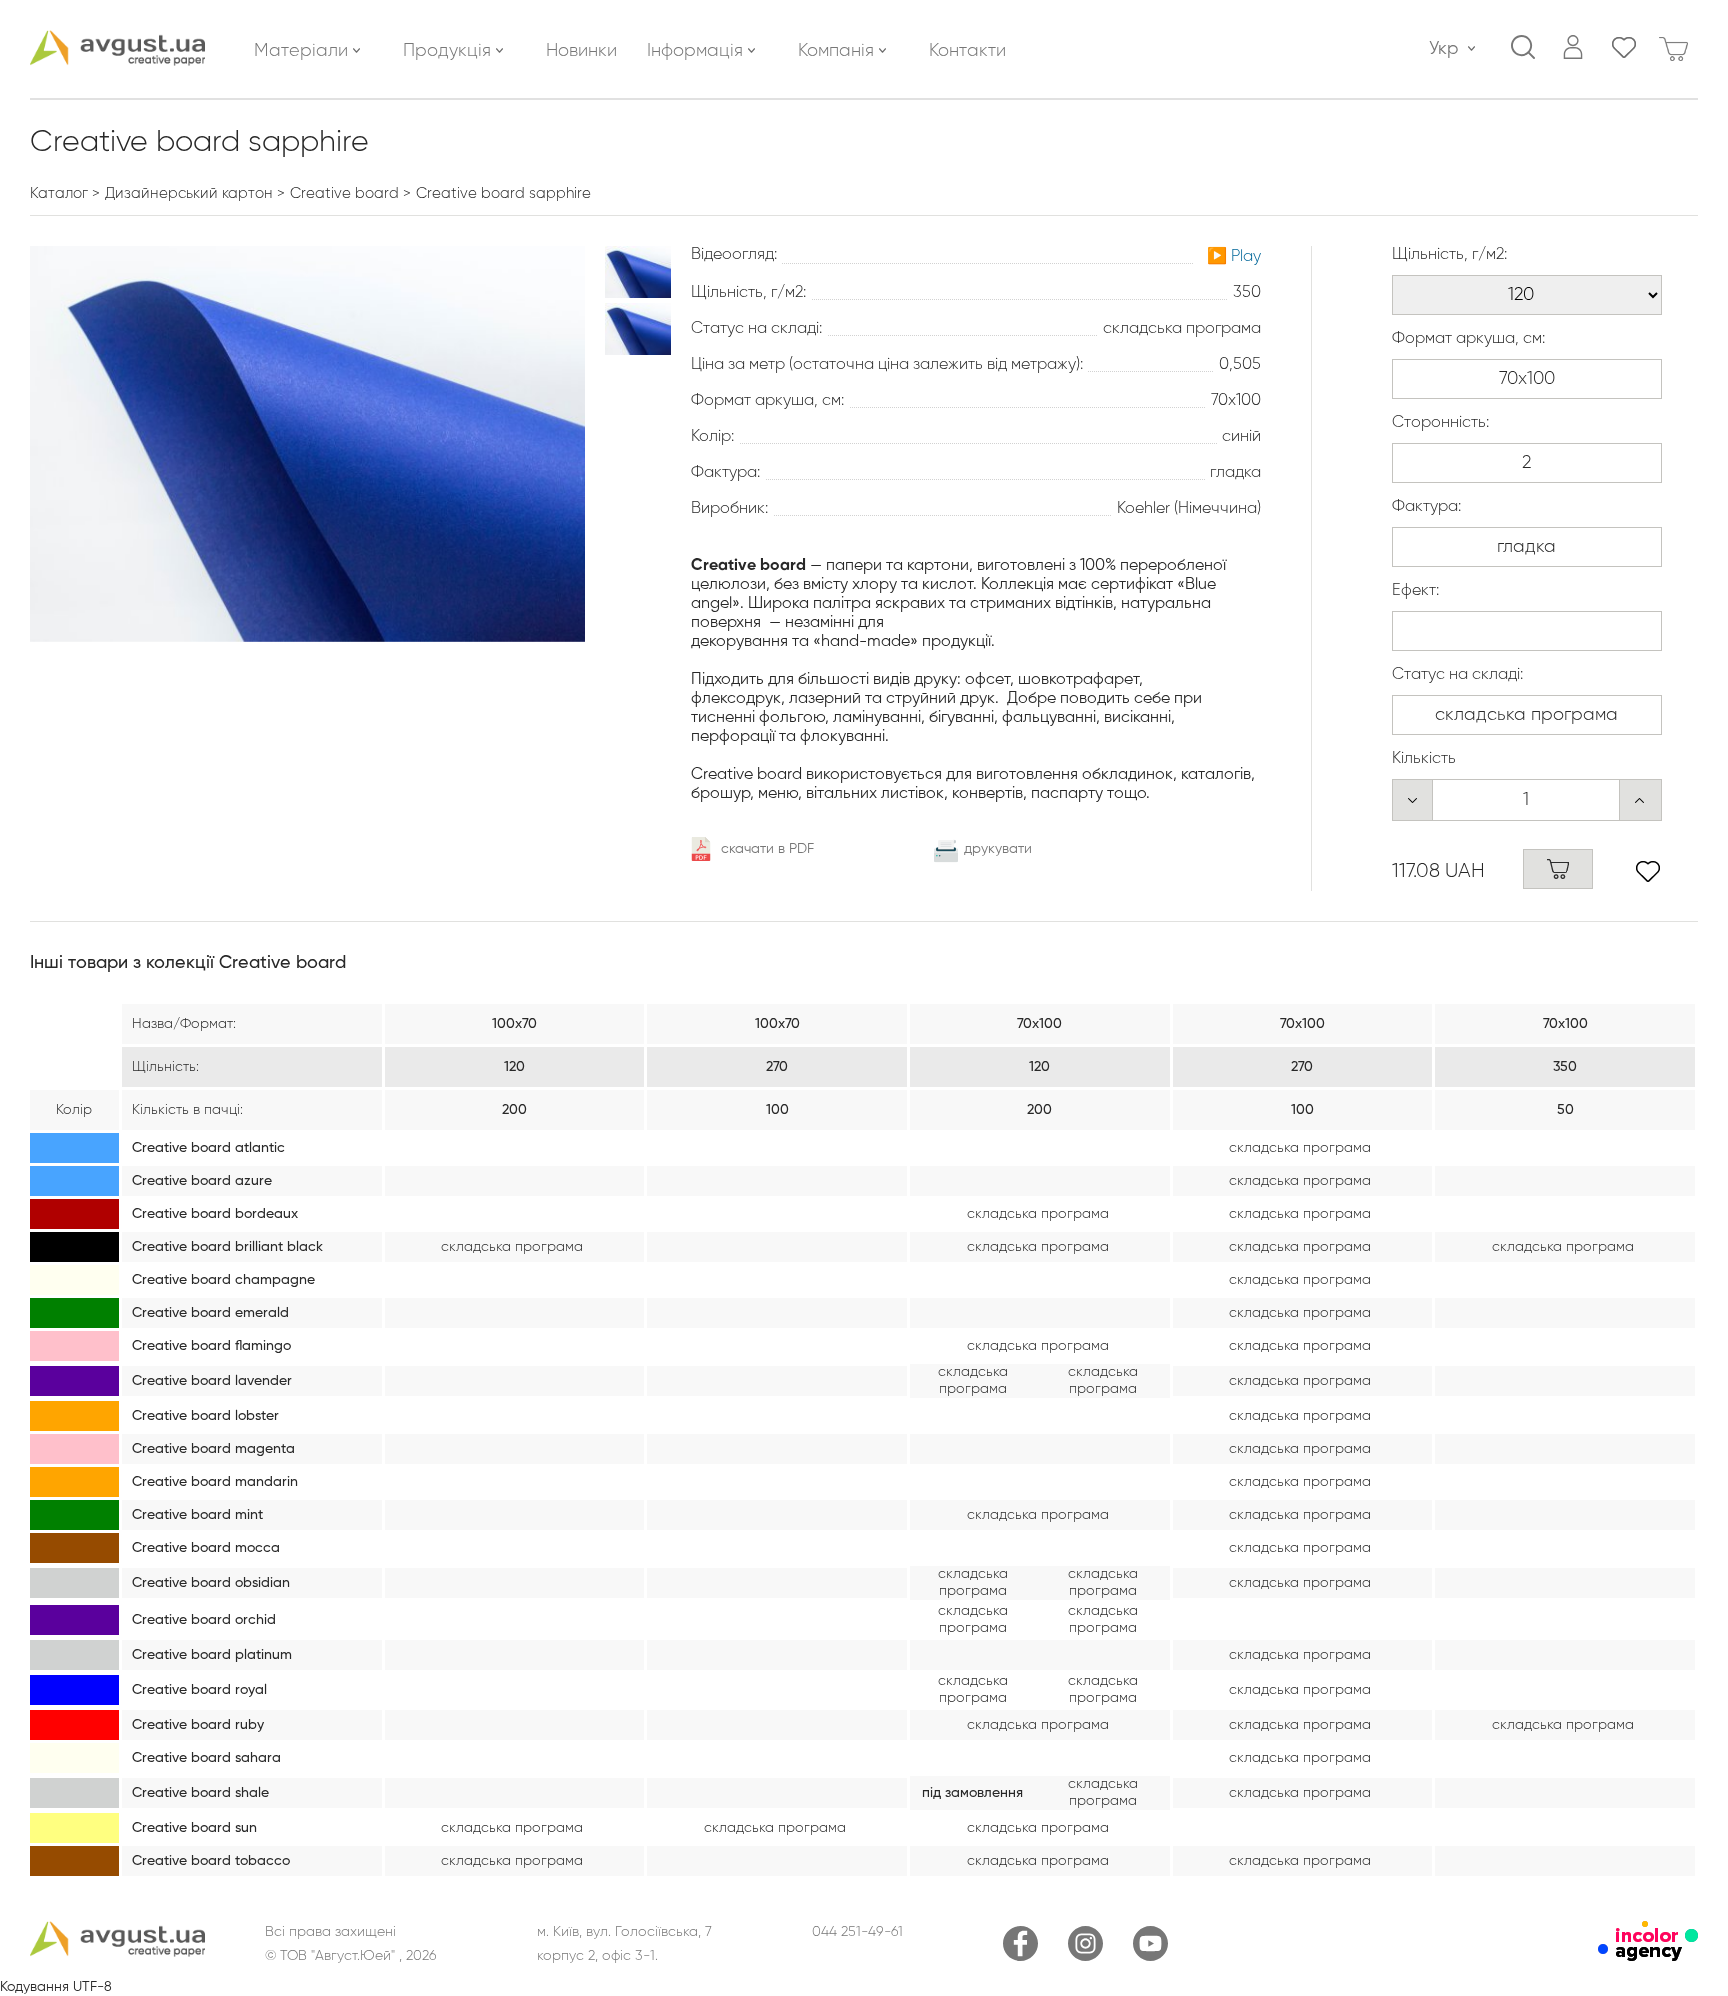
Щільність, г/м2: (1449, 255)
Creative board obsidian (211, 1583)
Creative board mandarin (215, 1482)
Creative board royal (199, 1690)
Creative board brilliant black (227, 1247)
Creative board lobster (205, 1416)
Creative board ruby (198, 1725)
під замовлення (972, 1793)
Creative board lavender (212, 1381)
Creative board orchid (204, 1620)
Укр (1443, 49)
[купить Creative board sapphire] (1558, 869)
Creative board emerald (210, 1313)
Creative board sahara (206, 1758)
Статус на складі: (1457, 675)
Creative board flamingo (211, 1346)
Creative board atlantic (208, 1148)
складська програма (1300, 1148)
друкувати (998, 849)
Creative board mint (197, 1515)
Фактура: (1426, 507)
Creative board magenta (213, 1449)
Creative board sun (194, 1828)
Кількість (1424, 759)
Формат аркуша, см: (1468, 339)
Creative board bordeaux (215, 1214)
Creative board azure (202, 1181)
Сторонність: (1440, 423)
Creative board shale (200, 1793)
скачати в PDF (767, 849)
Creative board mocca (206, 1548)
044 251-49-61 (857, 1932)
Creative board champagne (223, 1280)
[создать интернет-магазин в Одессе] (1648, 1957)
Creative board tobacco (211, 1861)
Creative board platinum (212, 1655)
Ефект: (1415, 591)
